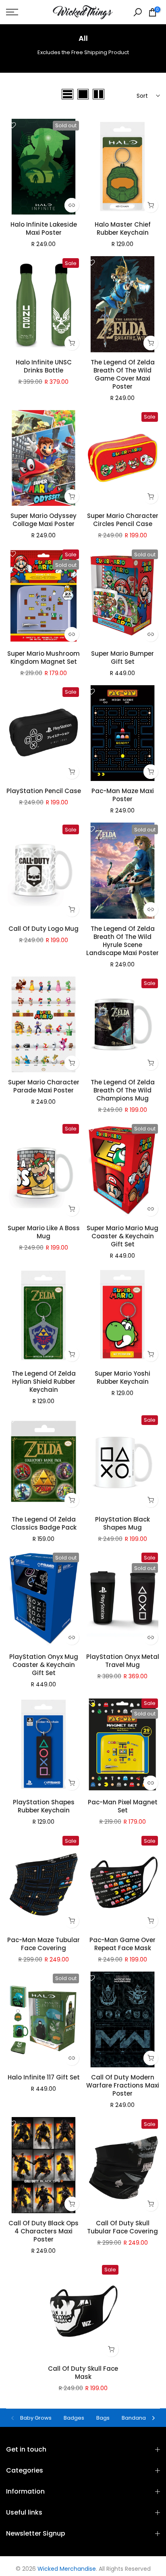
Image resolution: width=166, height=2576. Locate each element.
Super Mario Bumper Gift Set (122, 658)
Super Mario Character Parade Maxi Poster (44, 1086)
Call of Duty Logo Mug (44, 929)
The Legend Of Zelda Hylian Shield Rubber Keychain (44, 1382)
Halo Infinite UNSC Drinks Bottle (44, 366)
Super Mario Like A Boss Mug (44, 1232)
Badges (74, 2418)
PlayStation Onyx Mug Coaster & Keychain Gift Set (44, 1665)
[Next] (153, 2418)
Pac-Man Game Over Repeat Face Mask (122, 1944)
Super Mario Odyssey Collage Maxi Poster (44, 520)
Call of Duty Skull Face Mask (83, 2373)
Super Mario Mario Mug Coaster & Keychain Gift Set (122, 1236)
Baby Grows (36, 2418)
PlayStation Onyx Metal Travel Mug (123, 1661)
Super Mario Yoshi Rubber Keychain (122, 1377)
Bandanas (135, 2418)
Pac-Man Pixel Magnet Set (123, 1806)
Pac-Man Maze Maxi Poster (123, 795)
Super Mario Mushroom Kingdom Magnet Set (44, 658)
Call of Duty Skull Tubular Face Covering (122, 2227)
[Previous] (13, 2418)
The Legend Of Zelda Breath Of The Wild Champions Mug (123, 1090)
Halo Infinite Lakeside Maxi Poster (44, 228)
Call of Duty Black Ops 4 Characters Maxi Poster (44, 2231)
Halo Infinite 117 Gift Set (44, 2077)
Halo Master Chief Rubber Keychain (123, 228)
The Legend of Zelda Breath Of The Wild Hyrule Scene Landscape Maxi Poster (122, 941)
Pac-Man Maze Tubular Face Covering (44, 1944)
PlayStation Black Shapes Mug (122, 1523)
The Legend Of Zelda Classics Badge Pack (44, 1523)
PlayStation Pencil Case (44, 791)
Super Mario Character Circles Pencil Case (123, 520)
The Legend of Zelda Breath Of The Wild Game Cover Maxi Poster (123, 374)
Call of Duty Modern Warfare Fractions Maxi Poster (123, 2085)
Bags (103, 2418)
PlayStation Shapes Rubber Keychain (44, 1806)
